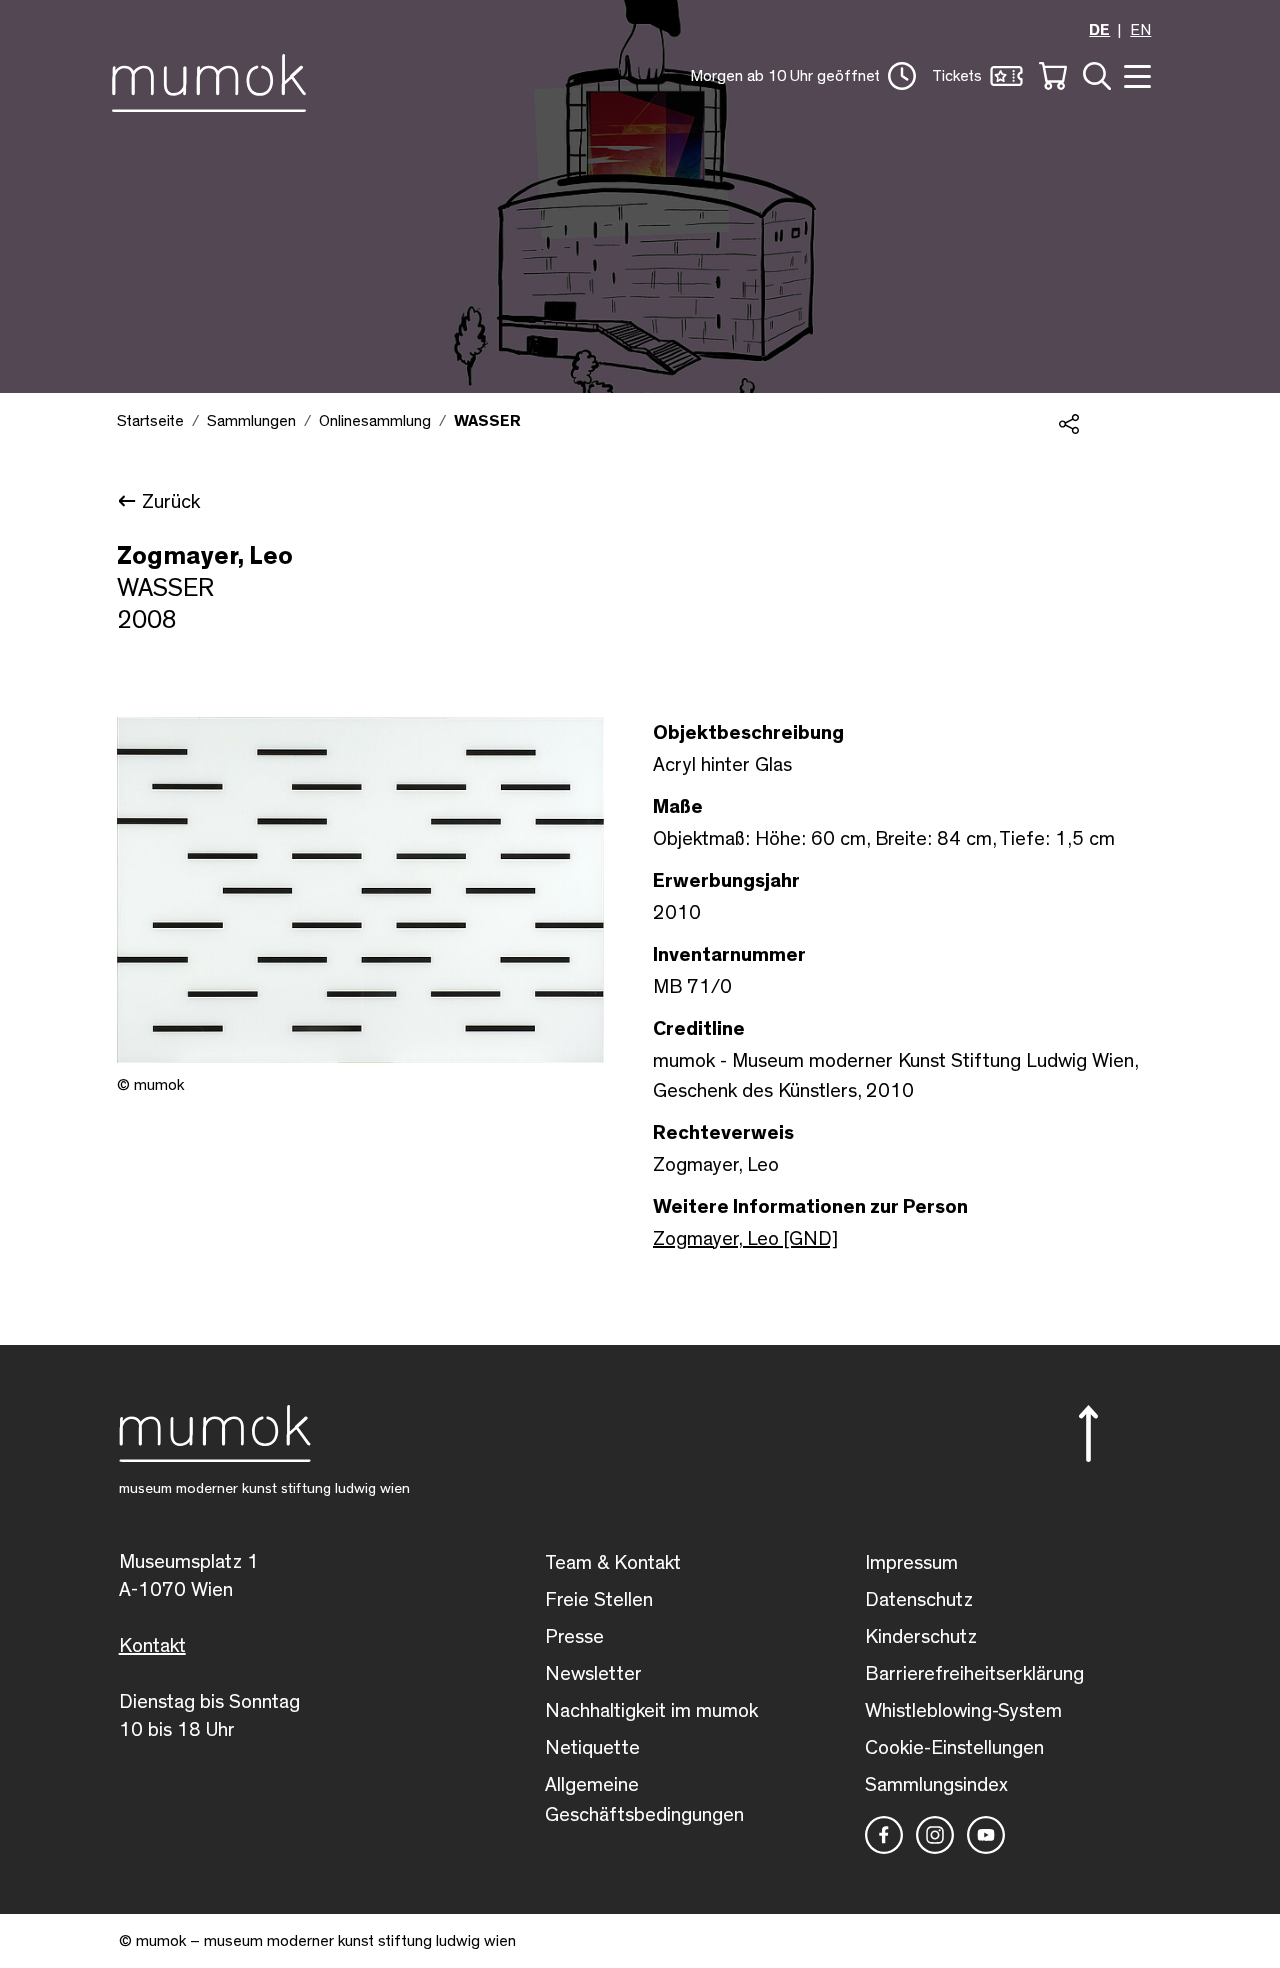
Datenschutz (919, 1600)
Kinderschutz (921, 1637)
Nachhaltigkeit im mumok (651, 1711)
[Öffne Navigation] (1135, 74)
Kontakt (152, 1646)
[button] (803, 76)
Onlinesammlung (375, 421)
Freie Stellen (599, 1600)
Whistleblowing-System (963, 1711)
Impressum (911, 1563)
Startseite (150, 421)
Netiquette (592, 1748)
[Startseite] (214, 79)
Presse (574, 1637)
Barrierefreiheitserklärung (974, 1674)
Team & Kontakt (613, 1563)
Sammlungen (251, 421)
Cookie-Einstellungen (954, 1748)
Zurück (171, 502)
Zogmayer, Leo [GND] (745, 1239)
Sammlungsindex (936, 1785)
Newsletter (593, 1674)
